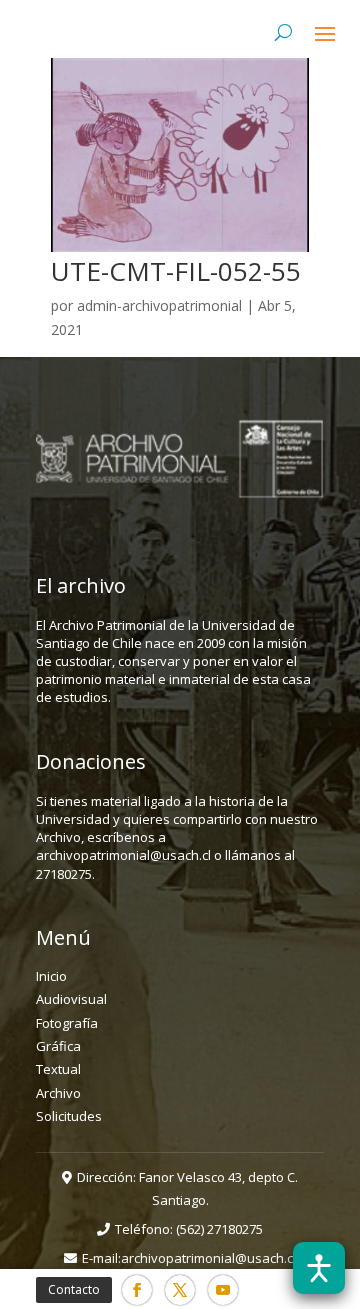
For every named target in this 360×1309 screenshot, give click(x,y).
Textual (58, 1069)
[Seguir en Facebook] (137, 1290)
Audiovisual (71, 999)
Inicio (51, 976)
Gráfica (58, 1046)
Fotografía (67, 1023)
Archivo (58, 1093)
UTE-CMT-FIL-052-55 (176, 271)
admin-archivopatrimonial (159, 305)
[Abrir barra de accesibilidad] (319, 1268)
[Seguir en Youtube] (223, 1290)
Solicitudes (69, 1116)
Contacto (74, 1289)
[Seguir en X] (180, 1290)
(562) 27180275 (219, 1229)
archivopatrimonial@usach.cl (208, 1258)
